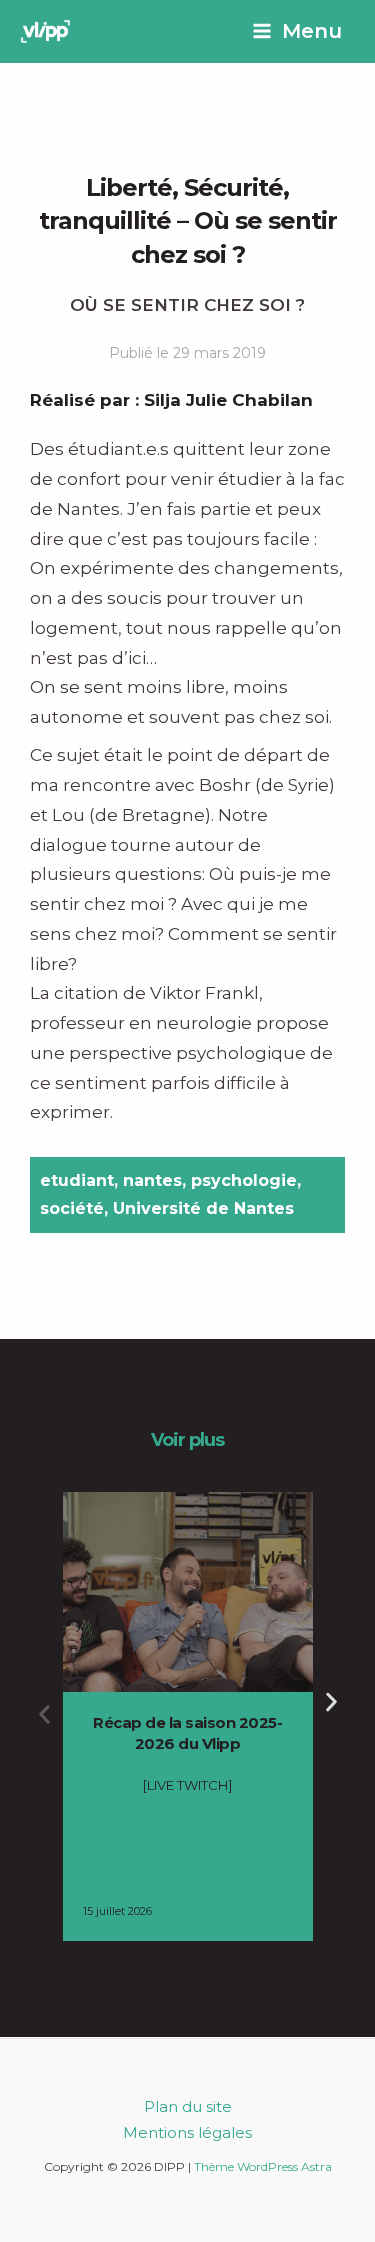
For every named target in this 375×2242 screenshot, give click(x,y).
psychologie (244, 1180)
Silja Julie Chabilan (228, 400)
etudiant (77, 1180)
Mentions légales (187, 2132)
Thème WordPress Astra (263, 2166)
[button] (44, 1714)
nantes (152, 1180)
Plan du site (188, 2106)
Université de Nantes (203, 1208)
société (72, 1208)
